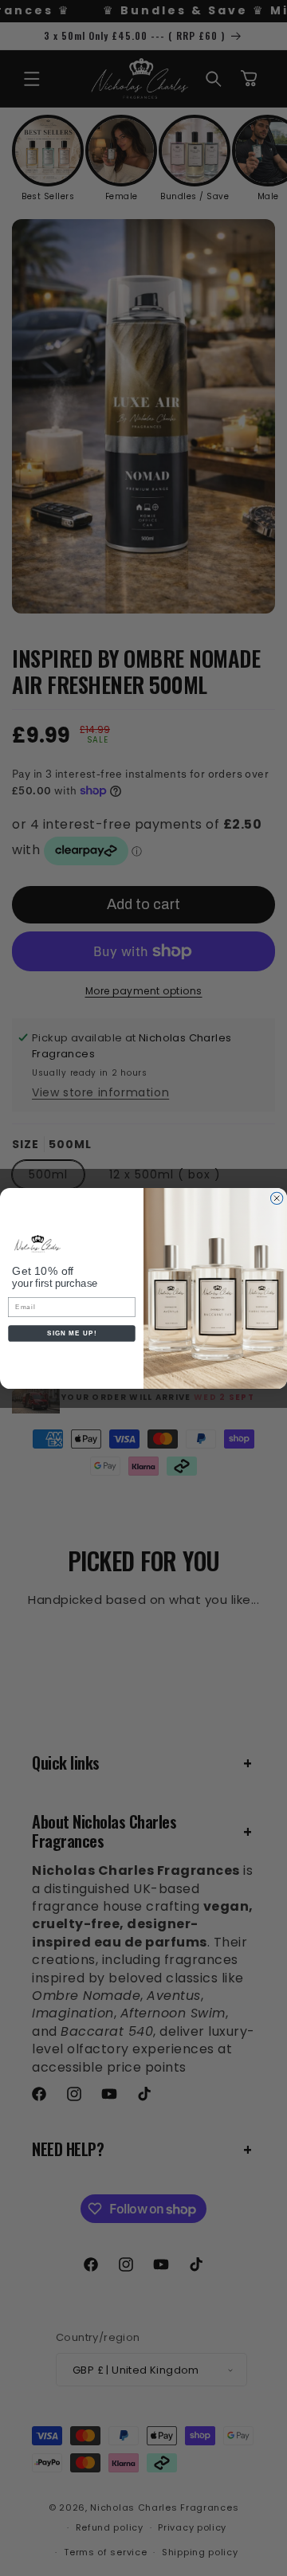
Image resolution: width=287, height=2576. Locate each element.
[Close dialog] (276, 1198)
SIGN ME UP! (72, 1333)
